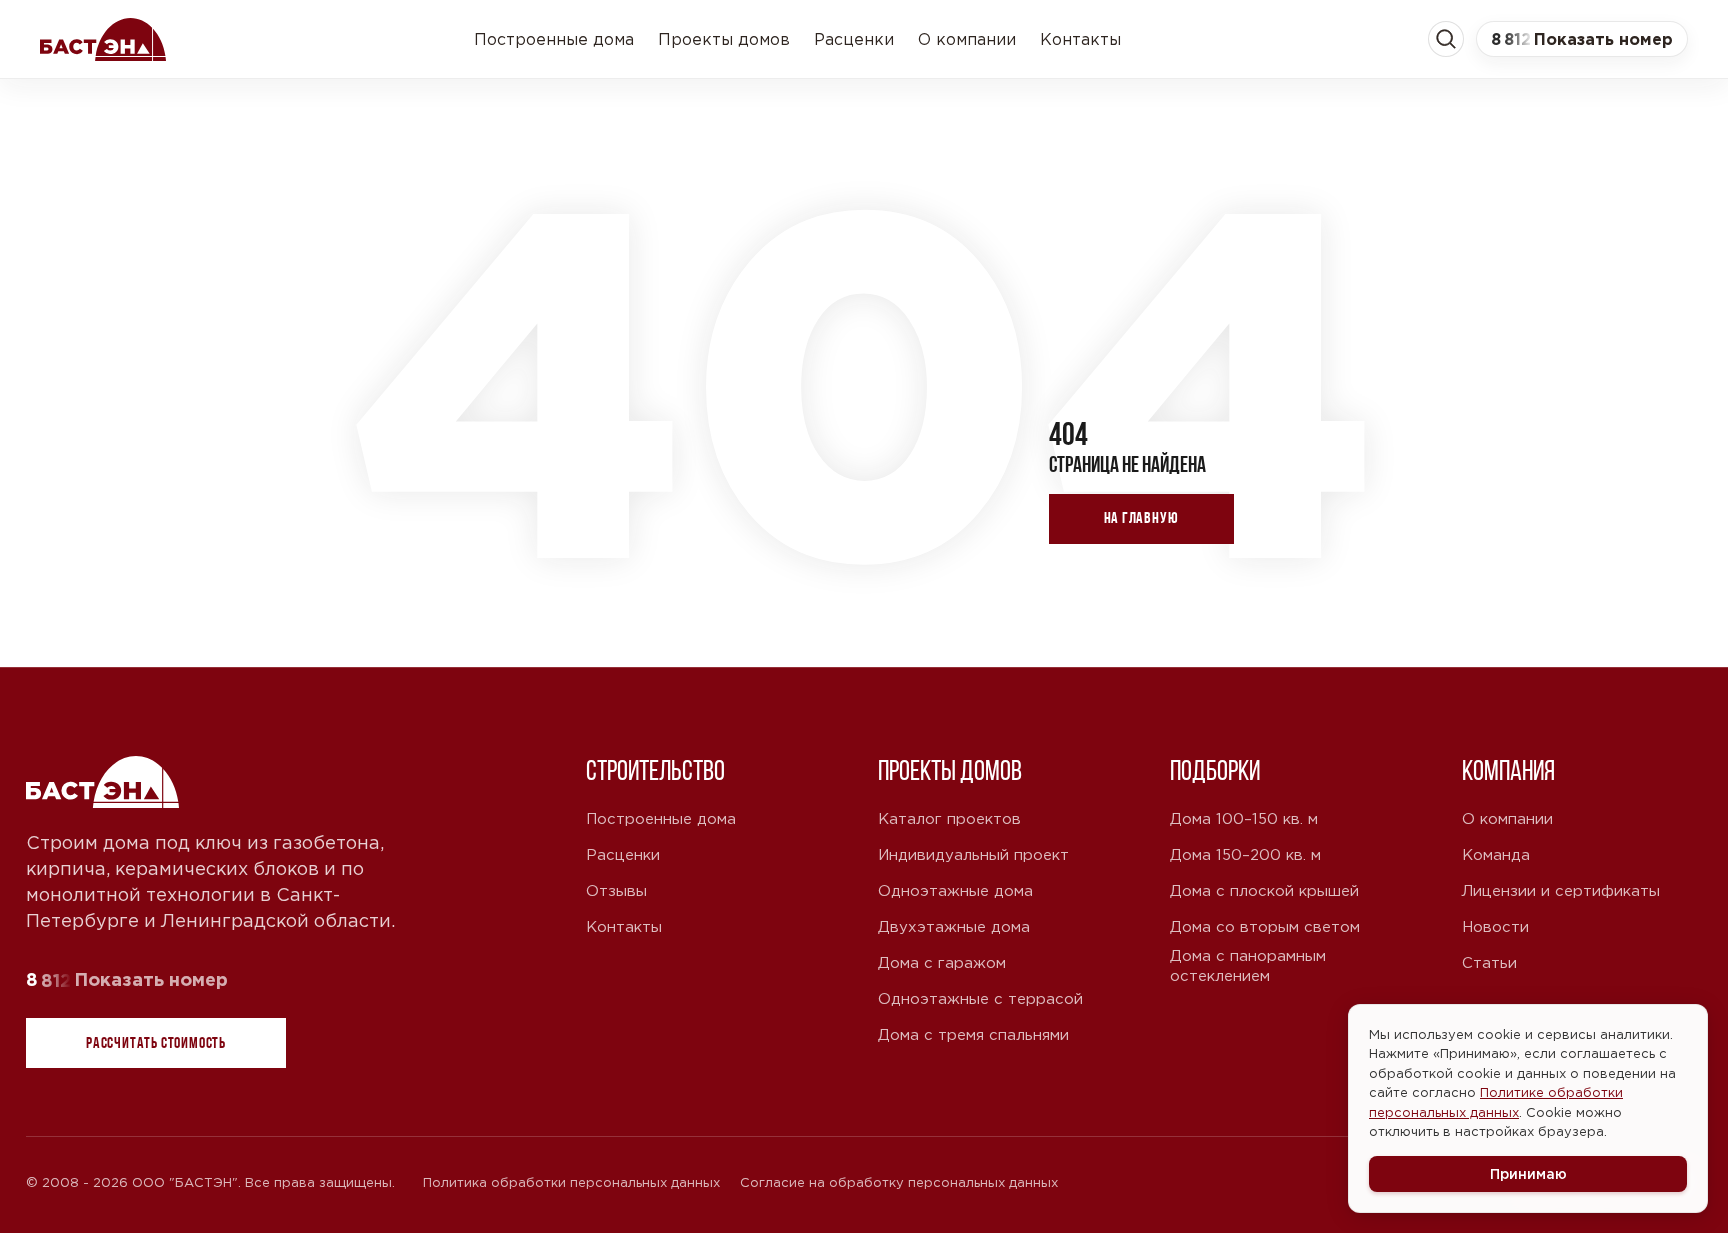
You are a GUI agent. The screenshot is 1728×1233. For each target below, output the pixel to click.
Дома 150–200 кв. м (1245, 854)
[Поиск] (1446, 39)
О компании (967, 39)
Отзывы (616, 890)
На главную (1141, 517)
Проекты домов (724, 39)
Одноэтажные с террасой (980, 998)
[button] (1582, 39)
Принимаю (1528, 1173)
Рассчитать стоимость (156, 1042)
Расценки (854, 39)
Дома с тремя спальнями (973, 1034)
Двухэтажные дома (954, 926)
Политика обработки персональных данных (571, 1182)
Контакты (1080, 39)
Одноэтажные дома (955, 890)
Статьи (1489, 962)
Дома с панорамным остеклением (1248, 965)
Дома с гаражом (942, 962)
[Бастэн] (103, 39)
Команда (1496, 854)
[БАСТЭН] (104, 782)
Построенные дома (554, 39)
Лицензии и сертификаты (1561, 890)
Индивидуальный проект (973, 854)
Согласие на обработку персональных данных (899, 1182)
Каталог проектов (949, 818)
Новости (1495, 926)
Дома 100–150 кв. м (1244, 818)
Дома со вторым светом (1265, 926)
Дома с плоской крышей (1264, 890)
